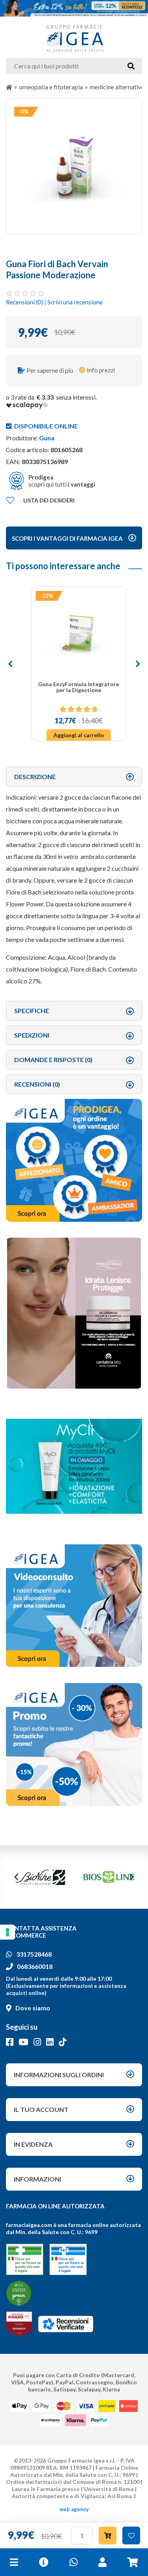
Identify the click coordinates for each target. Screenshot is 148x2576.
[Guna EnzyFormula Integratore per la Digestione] (74, 634)
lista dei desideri (49, 500)
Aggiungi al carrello (74, 735)
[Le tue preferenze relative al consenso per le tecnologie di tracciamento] (7, 1932)
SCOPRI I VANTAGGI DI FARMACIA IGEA (67, 538)
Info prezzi (101, 370)
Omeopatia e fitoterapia (51, 87)
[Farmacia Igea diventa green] (19, 2293)
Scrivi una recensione (75, 302)
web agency (74, 2509)
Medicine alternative (117, 87)
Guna (47, 438)
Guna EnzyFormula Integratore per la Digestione (74, 687)
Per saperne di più (50, 370)
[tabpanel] (74, 167)
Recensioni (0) (24, 302)
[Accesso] (102, 2562)
